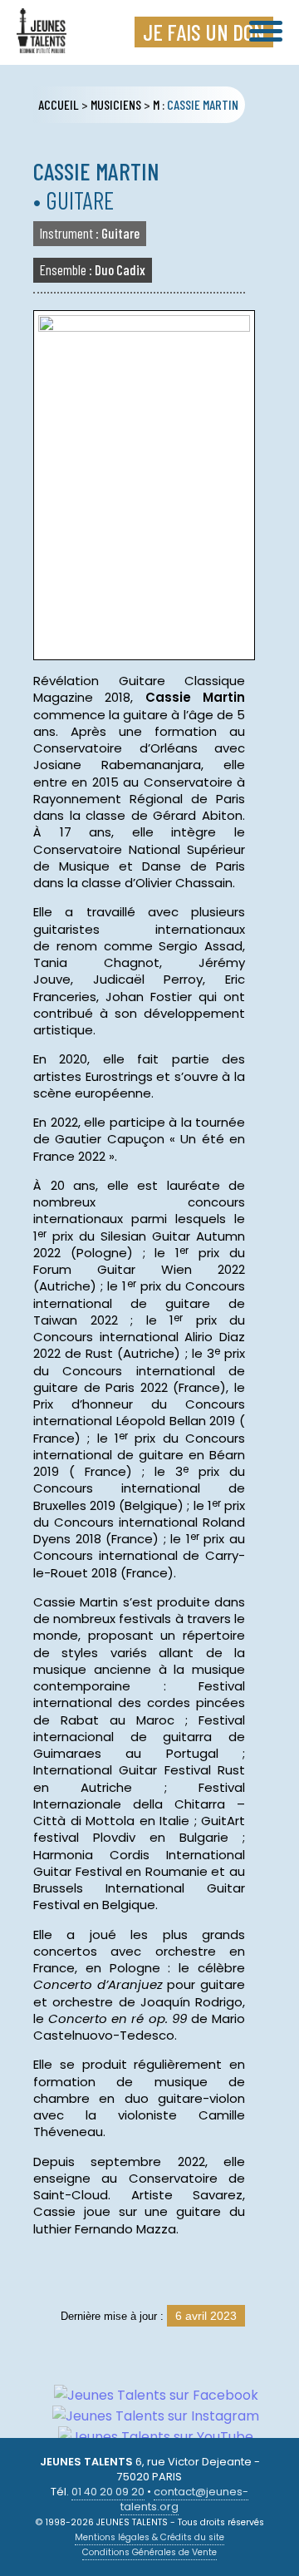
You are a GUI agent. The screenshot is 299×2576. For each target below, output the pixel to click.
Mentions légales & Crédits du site (149, 2537)
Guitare (90, 233)
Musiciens (116, 104)
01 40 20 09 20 (108, 2492)
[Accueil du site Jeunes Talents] (42, 43)
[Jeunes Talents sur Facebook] (150, 2395)
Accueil (59, 104)
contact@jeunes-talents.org (184, 2499)
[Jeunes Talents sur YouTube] (149, 2437)
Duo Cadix (93, 269)
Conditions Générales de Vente (149, 2552)
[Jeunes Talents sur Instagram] (149, 2416)
